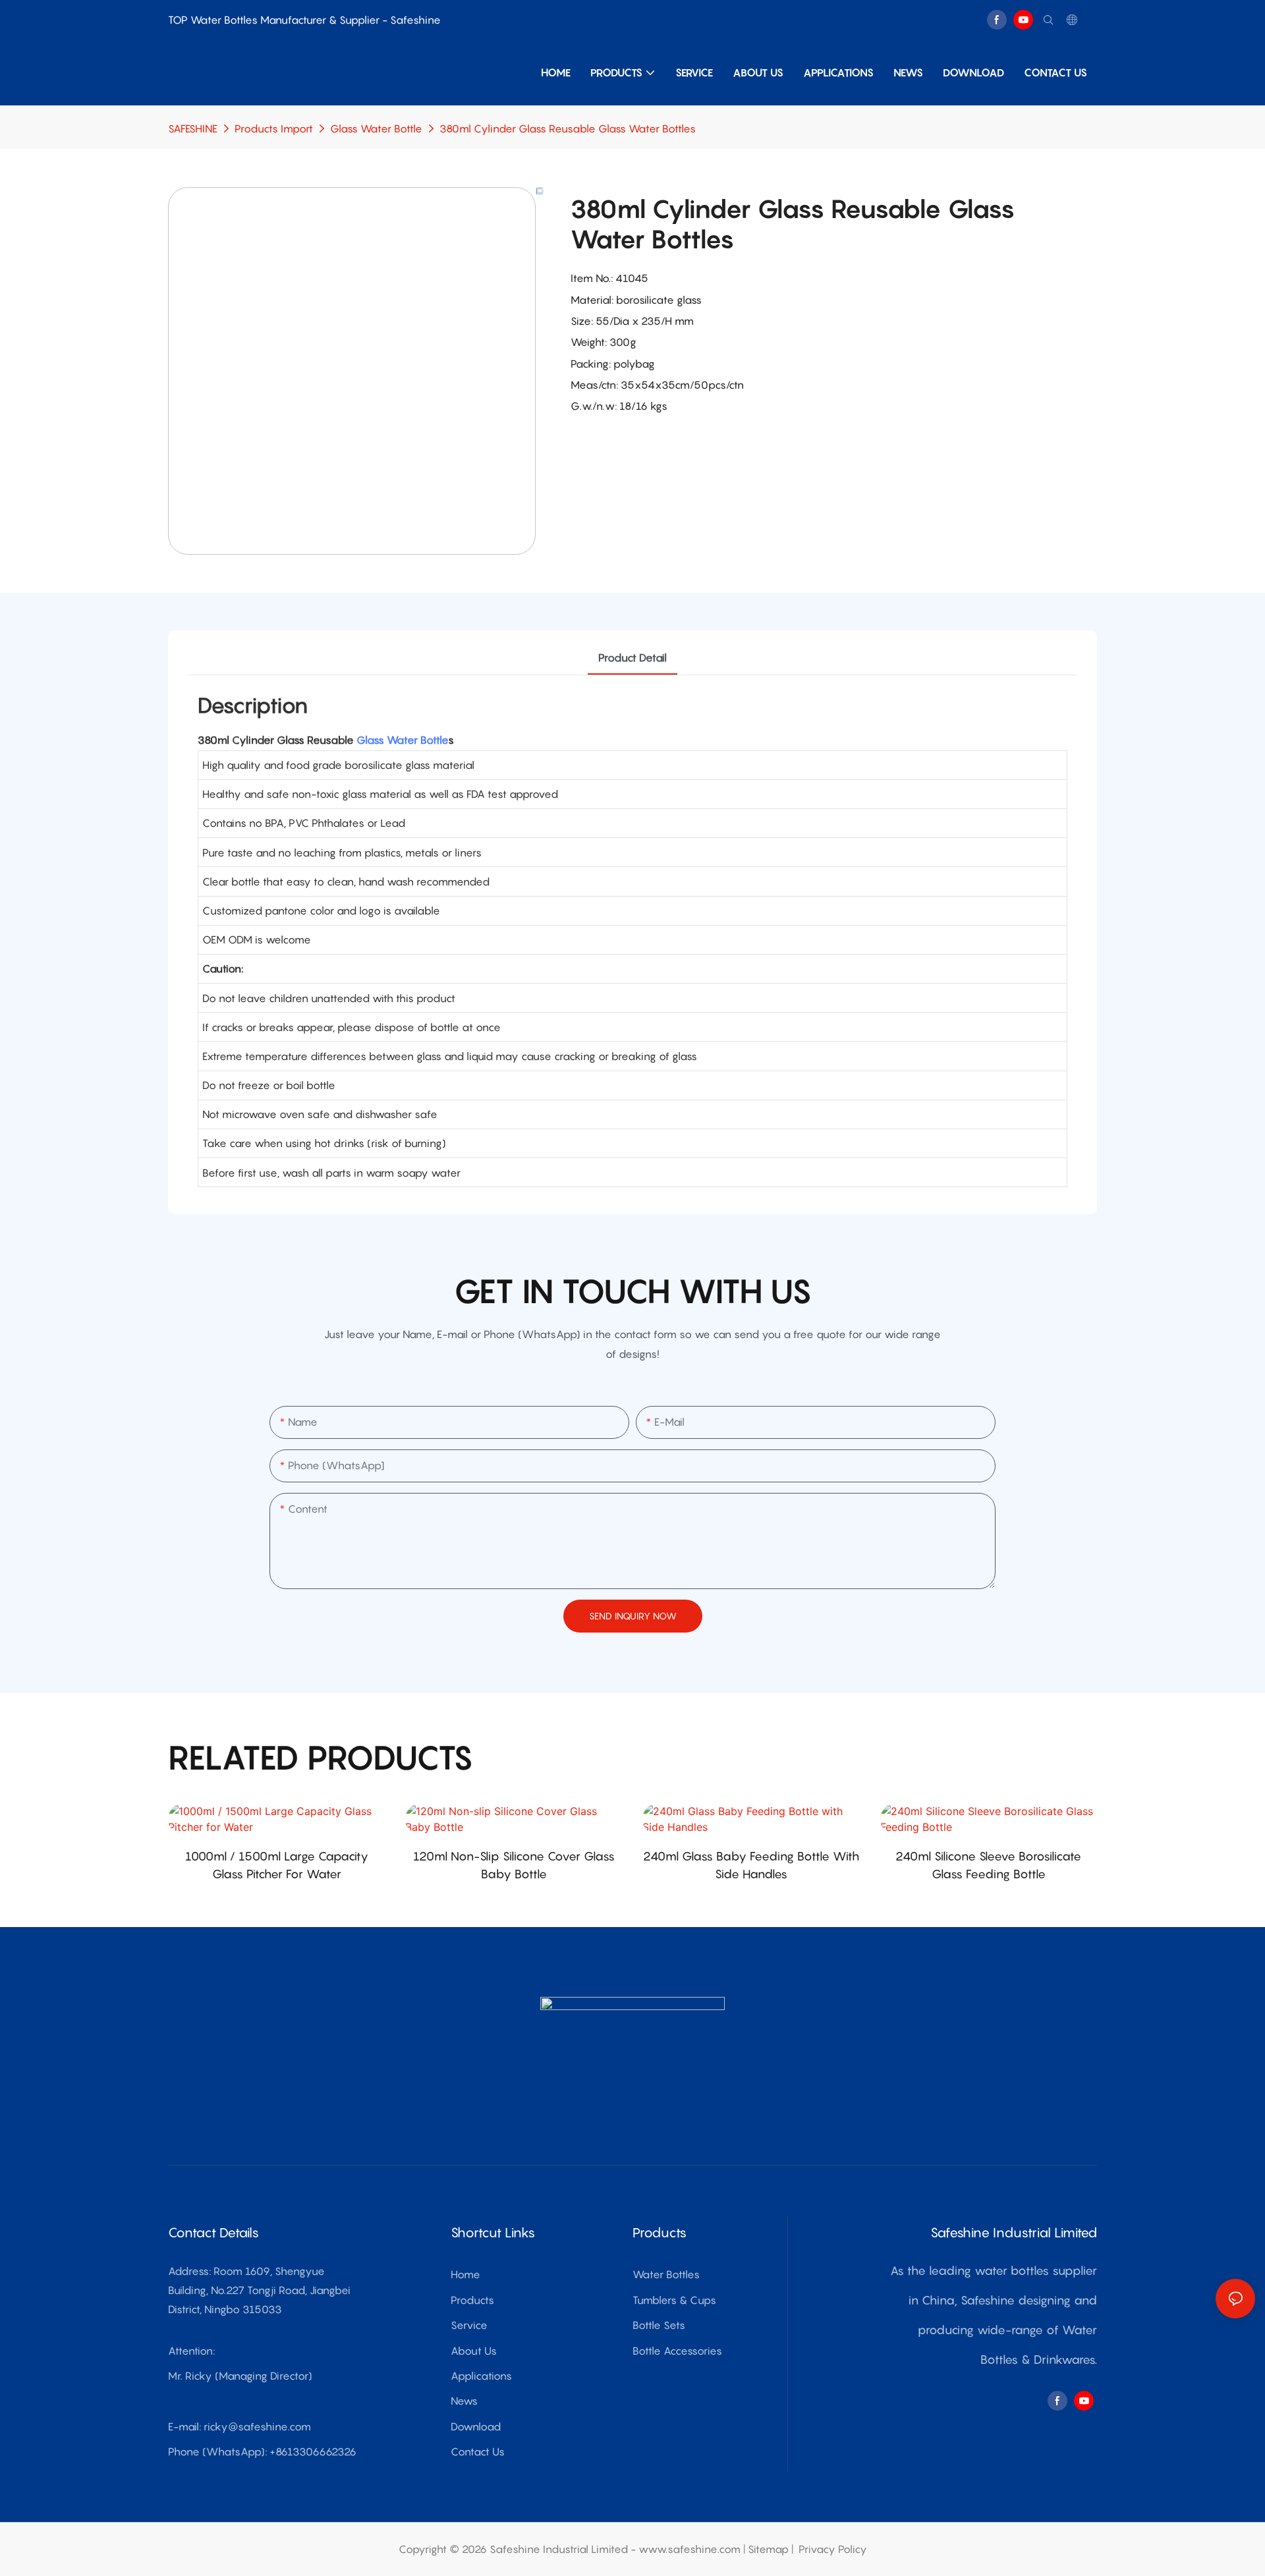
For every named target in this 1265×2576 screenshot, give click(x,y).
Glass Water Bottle (376, 128)
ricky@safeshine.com (257, 2426)
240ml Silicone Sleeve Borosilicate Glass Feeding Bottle (988, 1865)
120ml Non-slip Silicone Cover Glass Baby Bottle (514, 1865)
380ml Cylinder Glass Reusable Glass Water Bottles (568, 128)
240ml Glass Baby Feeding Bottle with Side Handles (751, 1865)
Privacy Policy (833, 2549)
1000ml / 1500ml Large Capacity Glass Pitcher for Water (277, 1865)
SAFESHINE (193, 128)
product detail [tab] (632, 658)
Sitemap (768, 2549)
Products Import (274, 128)
